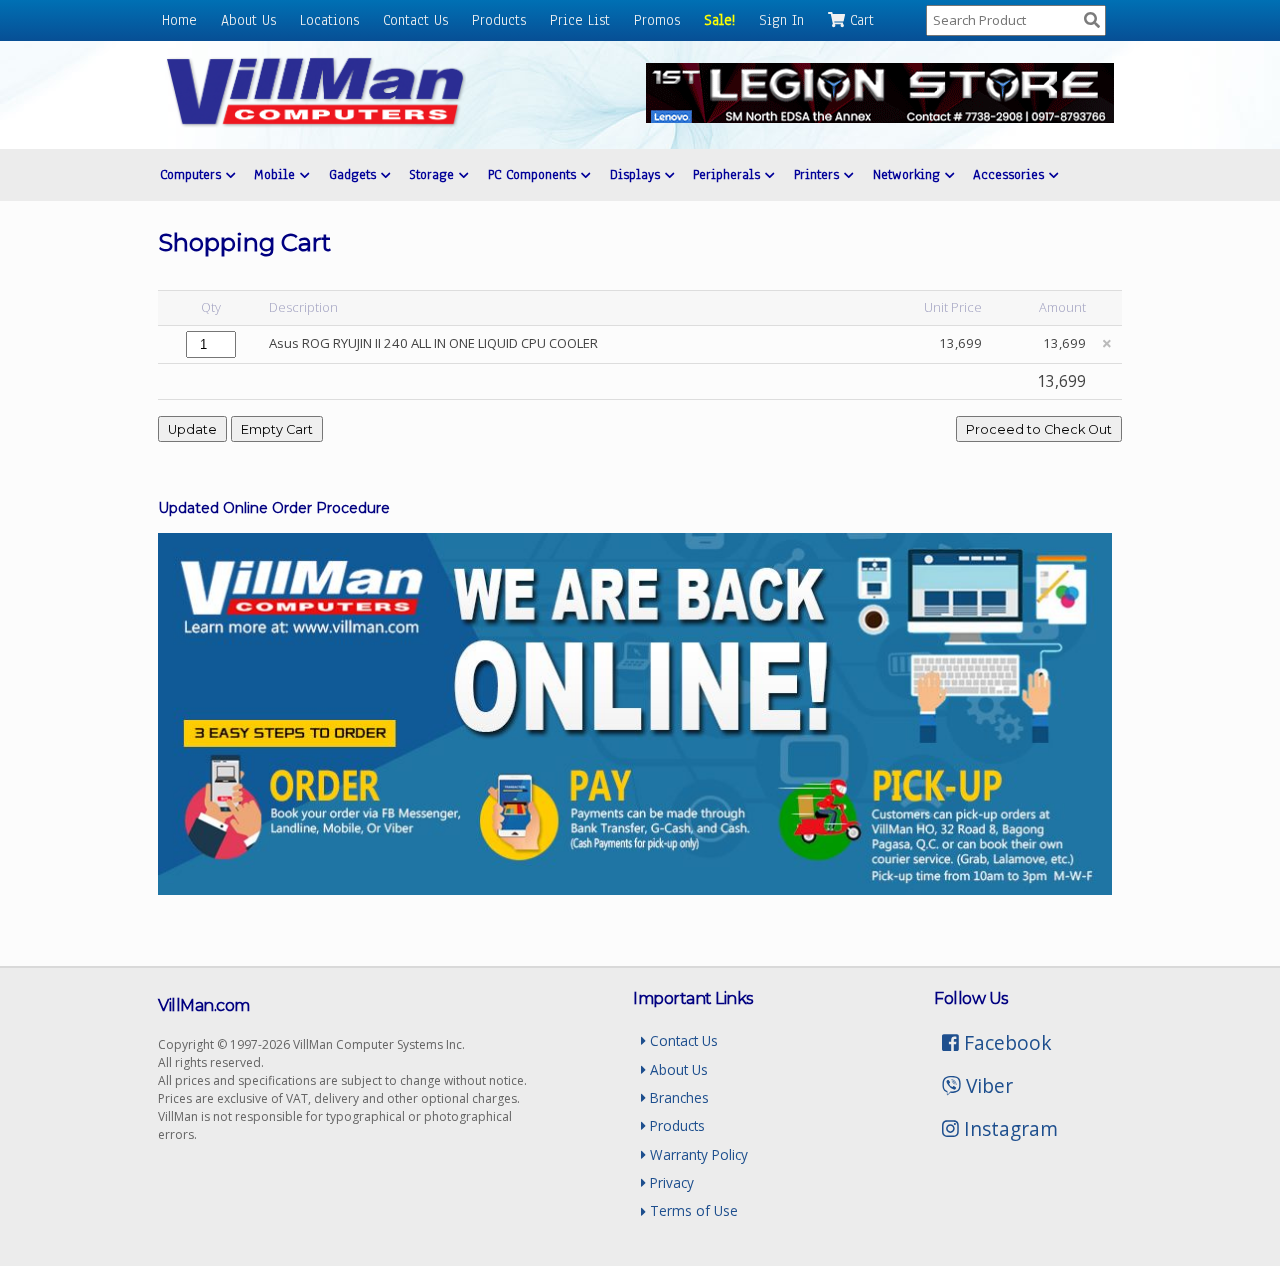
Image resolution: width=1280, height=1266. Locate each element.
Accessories (1011, 174)
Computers (193, 174)
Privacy (670, 1182)
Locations (329, 20)
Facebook (1005, 1042)
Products (499, 20)
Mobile (277, 174)
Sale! (719, 20)
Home (179, 20)
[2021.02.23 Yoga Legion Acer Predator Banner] (880, 117)
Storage (434, 174)
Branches (677, 1097)
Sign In (781, 20)
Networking (909, 174)
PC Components (534, 174)
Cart (859, 20)
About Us (248, 20)
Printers (819, 174)
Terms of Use (692, 1210)
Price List (580, 20)
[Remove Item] (1107, 343)
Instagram (1008, 1128)
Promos (657, 20)
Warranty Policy (697, 1154)
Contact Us (415, 20)
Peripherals (729, 174)
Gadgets (355, 174)
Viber (987, 1085)
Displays (637, 174)
